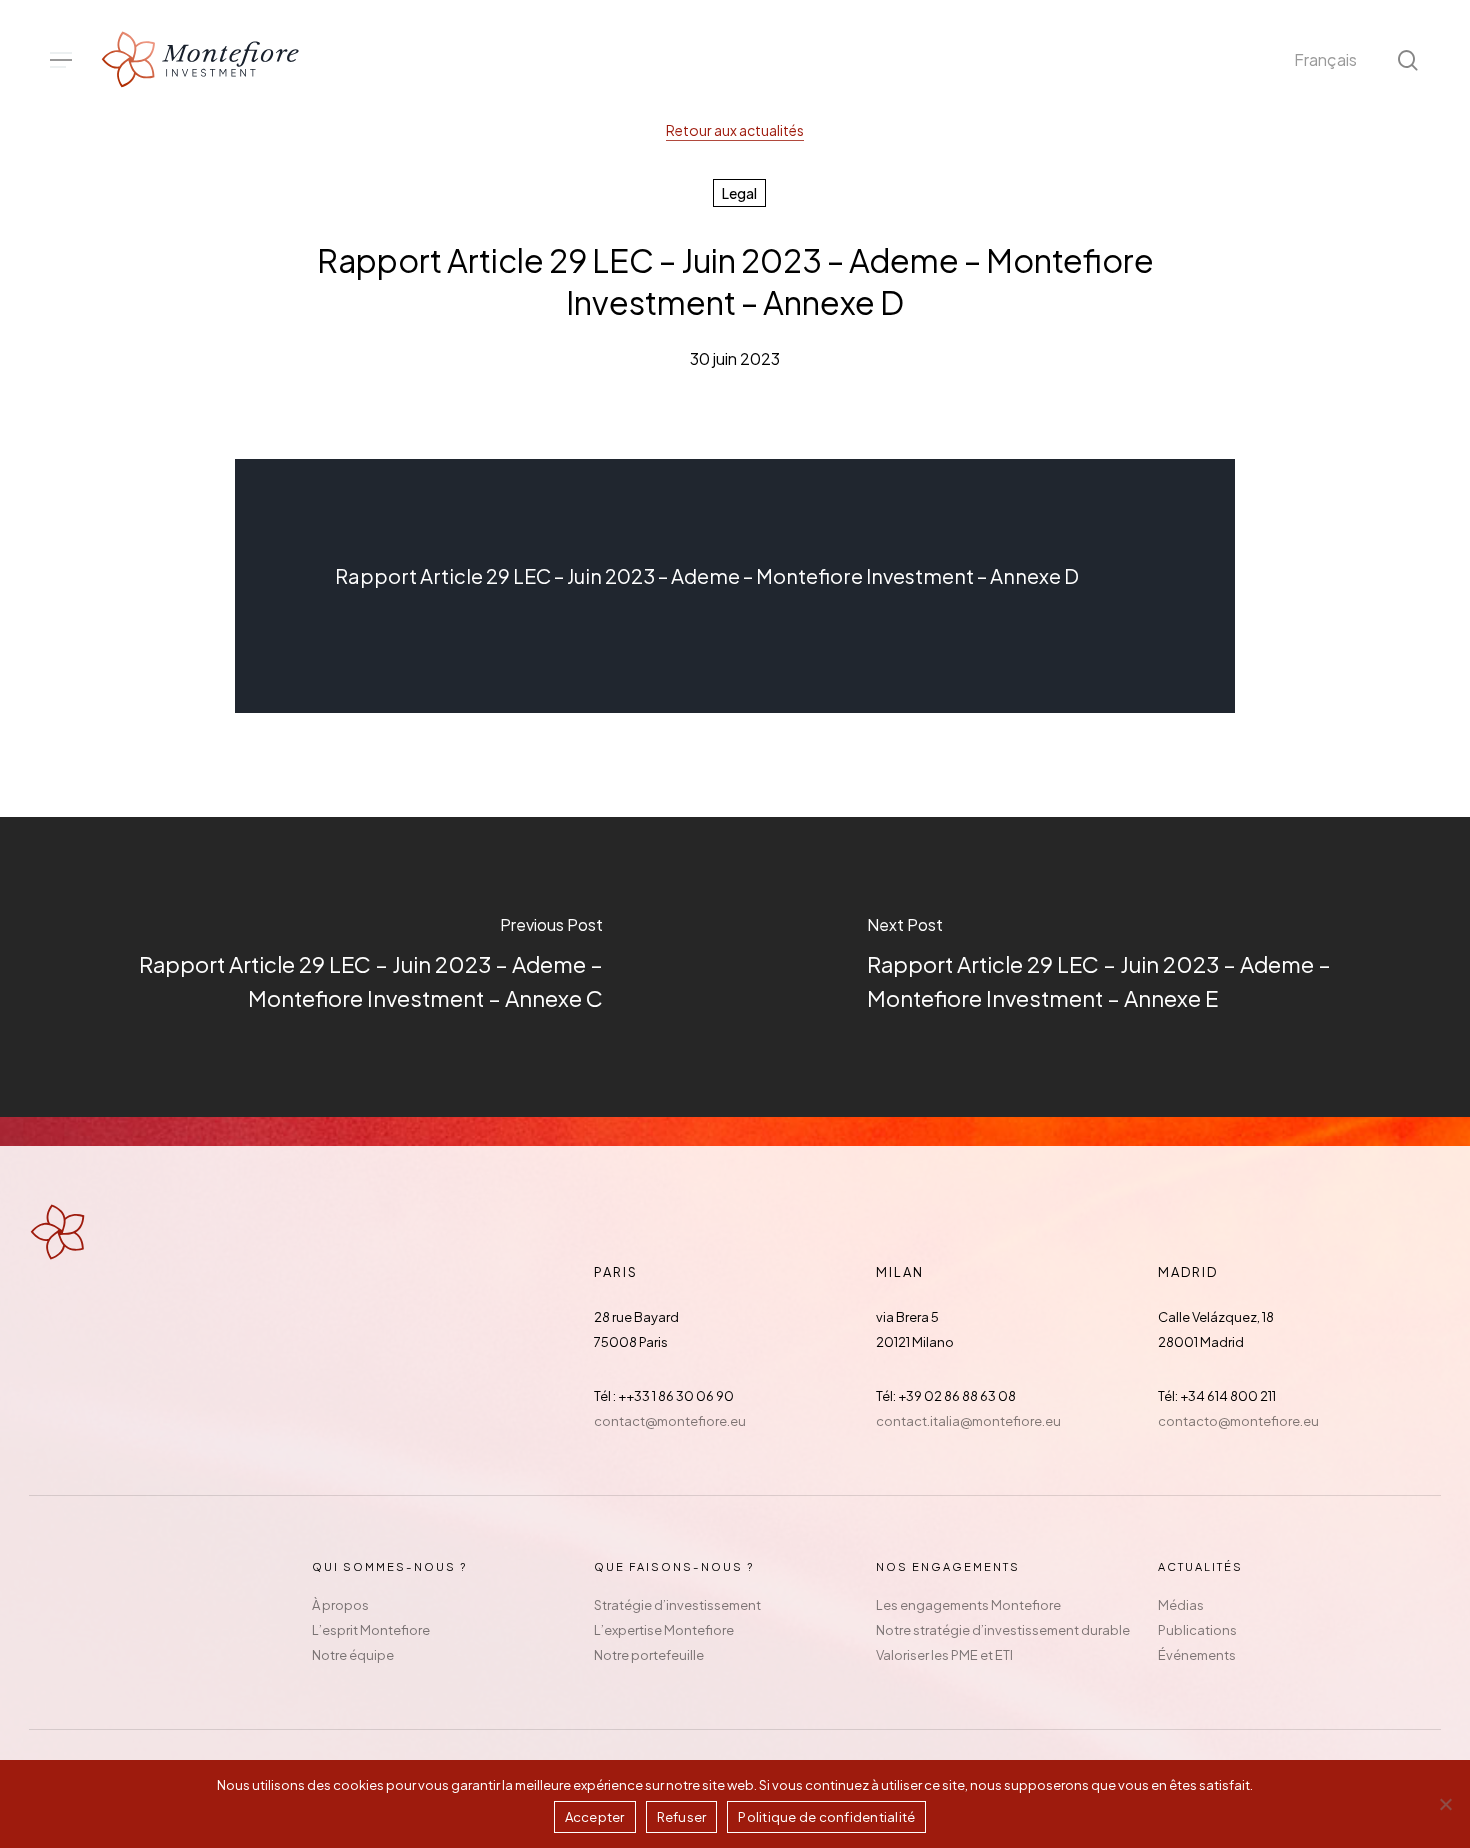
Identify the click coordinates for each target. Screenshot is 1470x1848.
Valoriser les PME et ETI (944, 1655)
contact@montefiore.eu (670, 1421)
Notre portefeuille (649, 1655)
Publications (1197, 1630)
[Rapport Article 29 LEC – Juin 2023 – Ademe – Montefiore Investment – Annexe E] (1102, 967)
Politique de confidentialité (826, 1817)
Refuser (682, 1817)
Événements (1197, 1655)
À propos (340, 1605)
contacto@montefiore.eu (1238, 1421)
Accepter (595, 1817)
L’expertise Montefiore (664, 1630)
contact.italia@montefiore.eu (968, 1421)
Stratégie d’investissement (677, 1605)
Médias (1181, 1605)
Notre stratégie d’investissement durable (1003, 1630)
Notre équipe (353, 1655)
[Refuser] (1445, 1804)
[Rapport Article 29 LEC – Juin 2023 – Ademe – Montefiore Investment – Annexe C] (367, 967)
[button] (61, 60)
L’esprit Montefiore (371, 1630)
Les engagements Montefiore (968, 1605)
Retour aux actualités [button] (735, 130)
